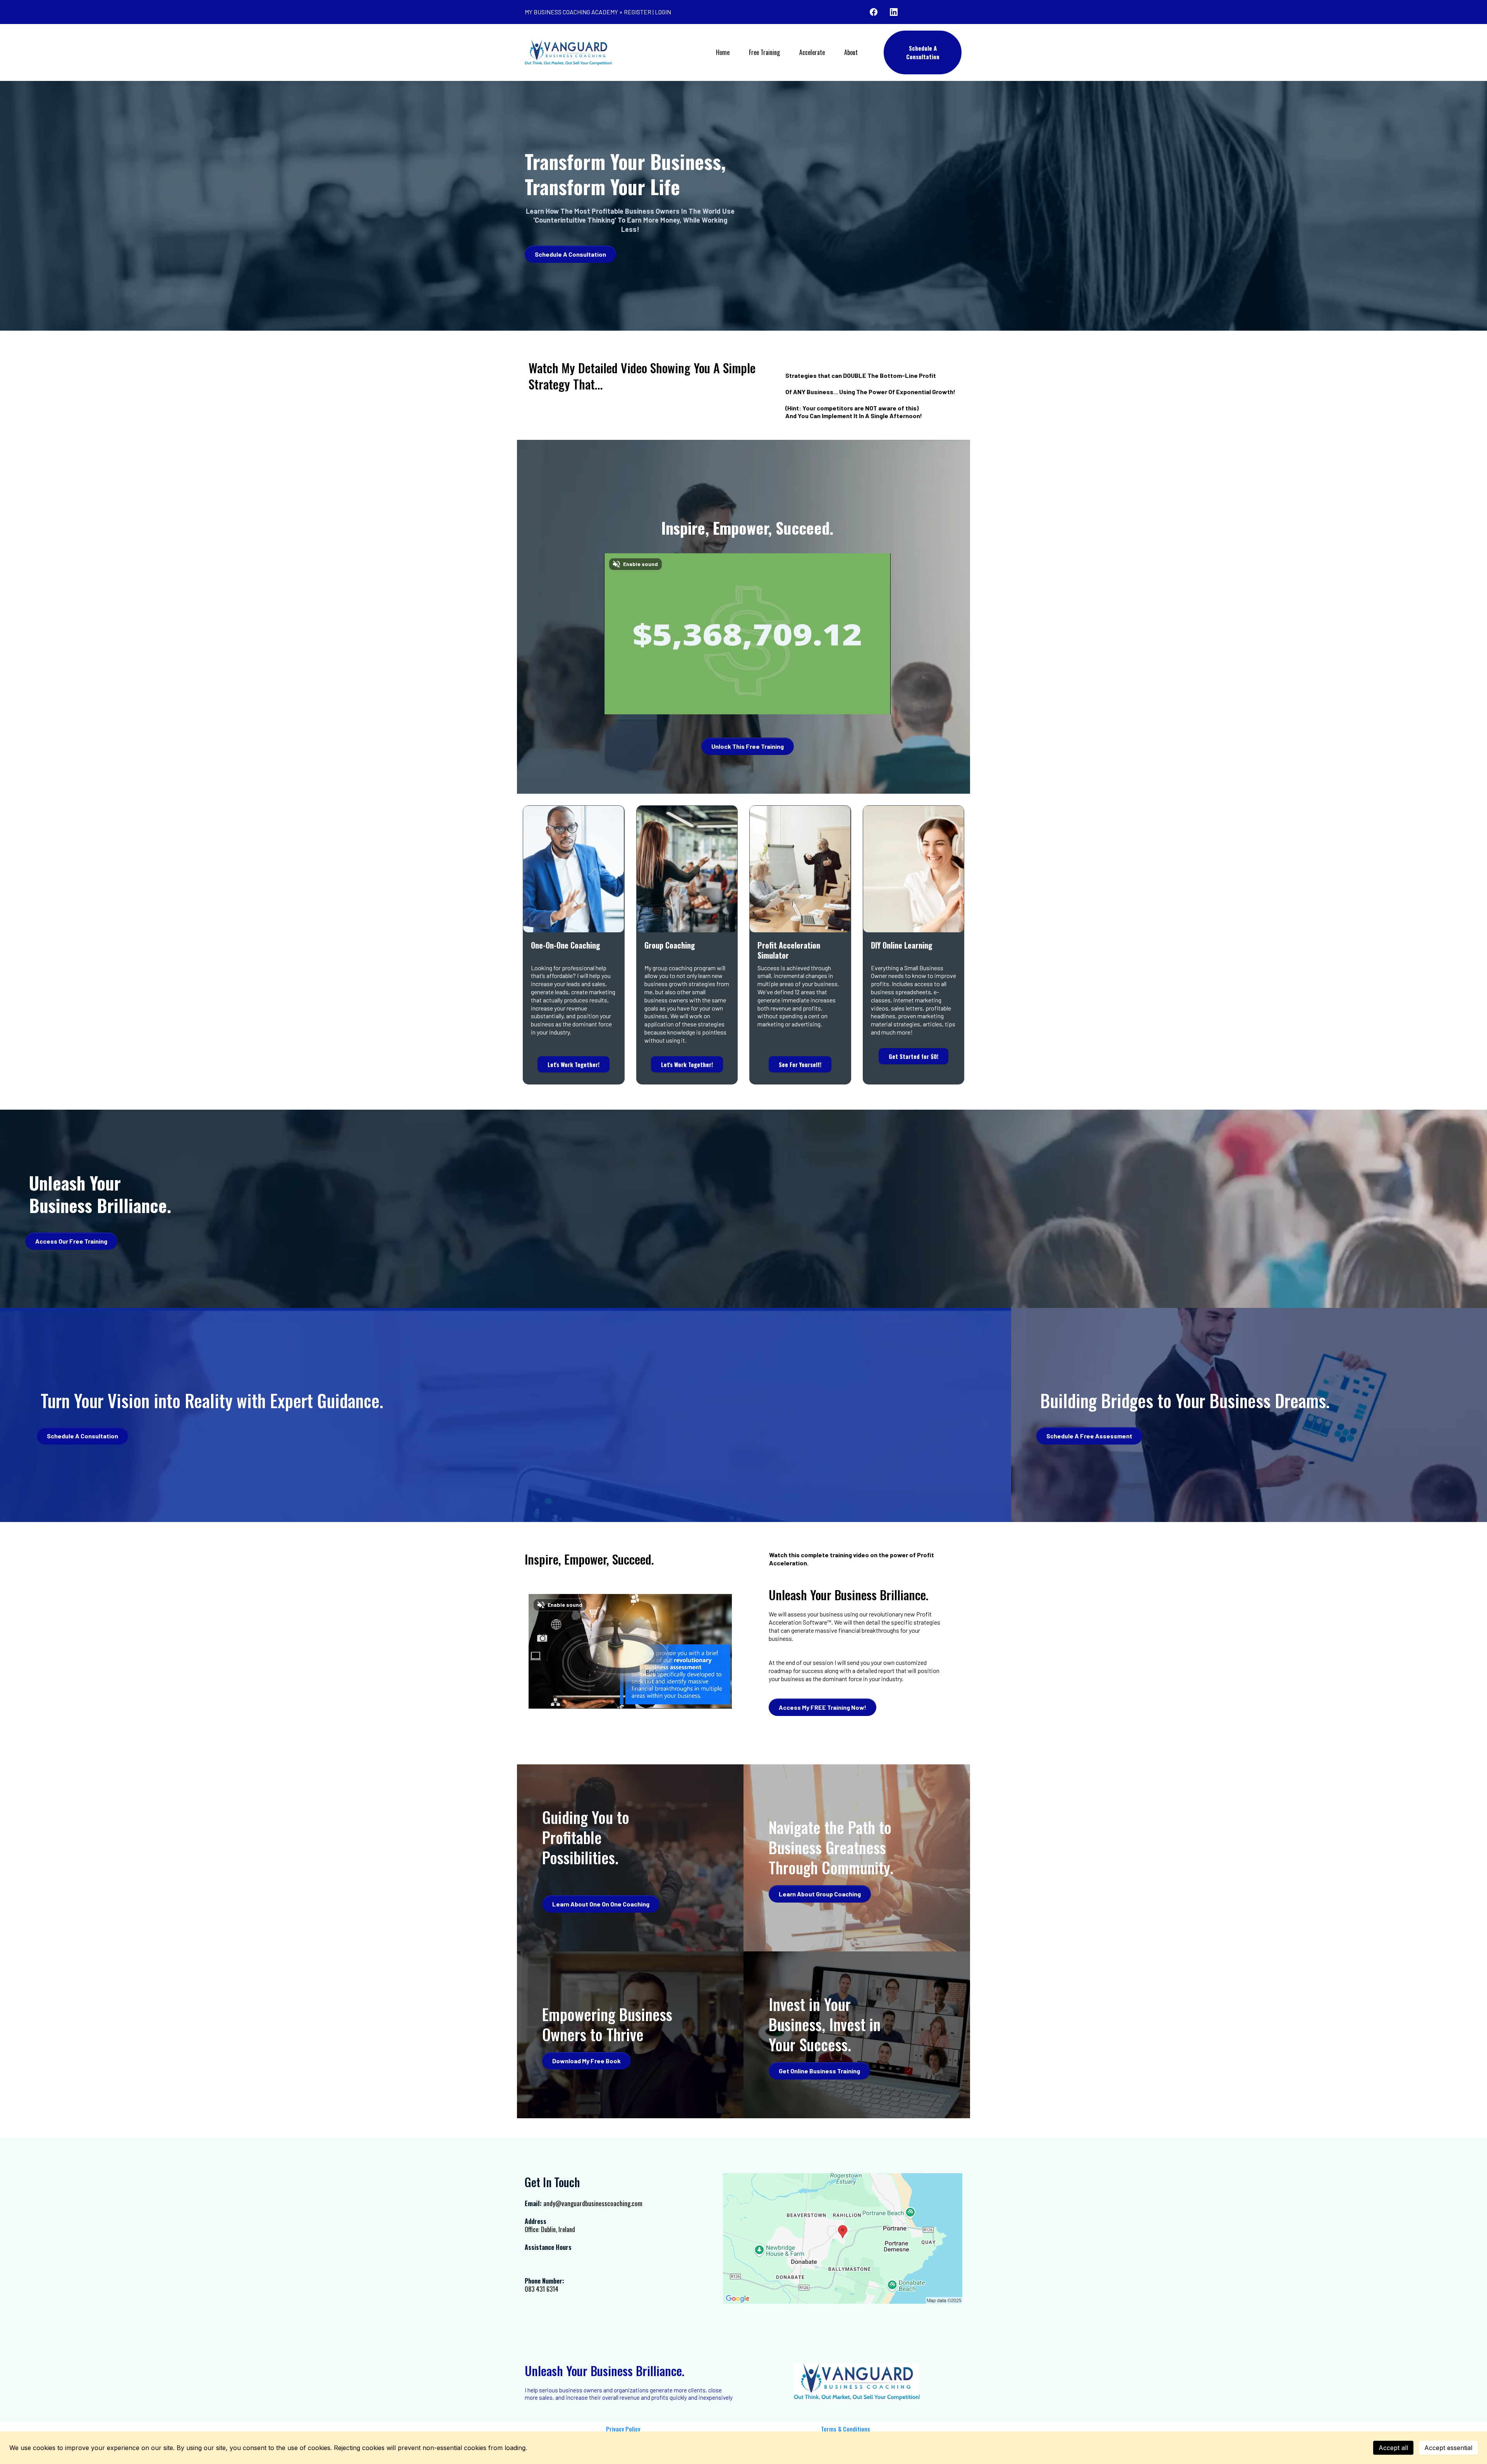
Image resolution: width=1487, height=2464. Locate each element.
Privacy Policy (623, 2429)
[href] (843, 2238)
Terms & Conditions (846, 2429)
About (851, 52)
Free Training (764, 52)
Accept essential (1448, 2448)
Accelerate (812, 52)
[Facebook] (874, 12)
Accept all (1393, 2448)
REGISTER (638, 12)
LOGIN (663, 12)
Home (723, 52)
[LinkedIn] (894, 12)
